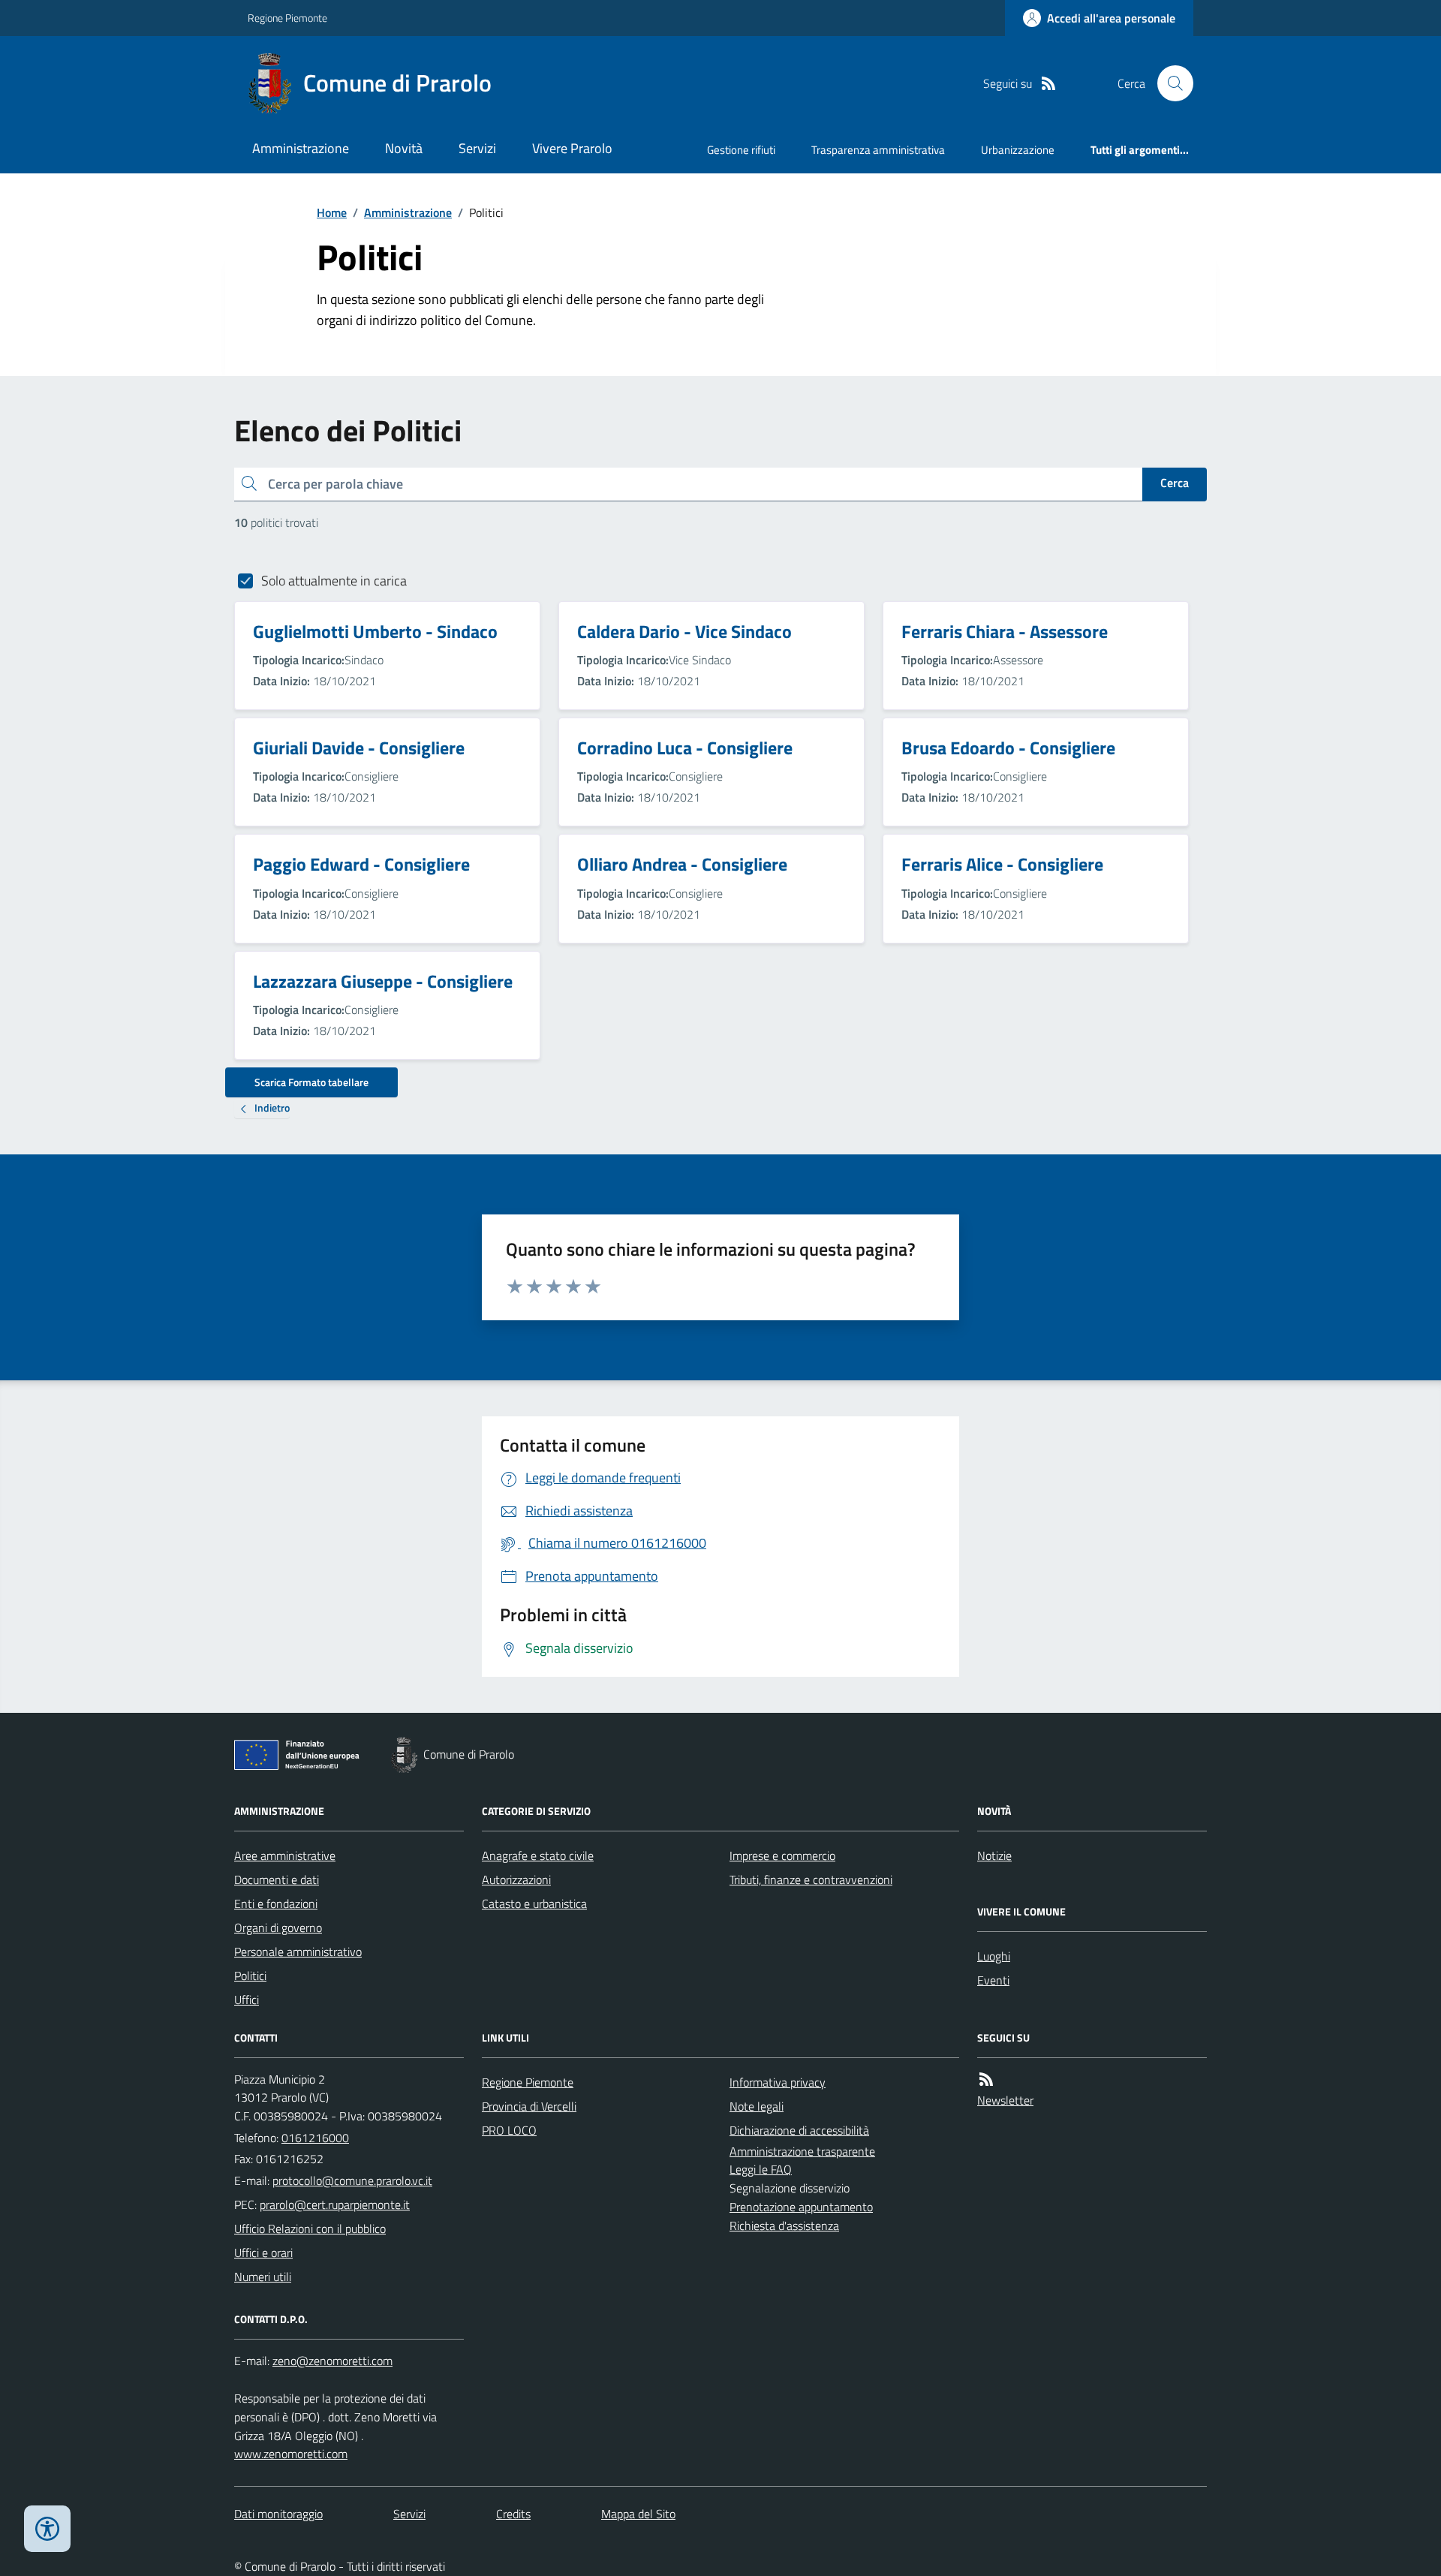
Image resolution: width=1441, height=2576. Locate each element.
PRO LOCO (509, 2130)
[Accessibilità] (47, 2529)
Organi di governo (278, 1927)
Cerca (1175, 483)
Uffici (247, 2000)
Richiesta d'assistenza (784, 2225)
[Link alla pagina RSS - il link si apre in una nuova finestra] (1048, 84)
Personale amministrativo (298, 1952)
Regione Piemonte (287, 18)
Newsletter (1005, 2100)
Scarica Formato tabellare (311, 1082)
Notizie (994, 1855)
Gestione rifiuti (741, 150)
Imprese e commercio (782, 1855)
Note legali (757, 2106)
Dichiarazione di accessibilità (799, 2130)
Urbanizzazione (1018, 150)
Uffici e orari (263, 2252)
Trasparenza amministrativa (878, 150)
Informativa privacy (778, 2082)
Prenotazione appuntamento (801, 2207)
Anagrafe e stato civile (538, 1855)
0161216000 (315, 2138)
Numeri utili (263, 2277)
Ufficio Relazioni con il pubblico (310, 2228)
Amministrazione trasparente (802, 2151)
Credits (513, 2514)
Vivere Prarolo (572, 148)
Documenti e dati (277, 1879)
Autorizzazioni (516, 1879)
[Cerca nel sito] (1169, 83)
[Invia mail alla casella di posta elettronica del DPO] (332, 2361)
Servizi (477, 148)
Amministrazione (301, 148)
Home (332, 212)
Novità (404, 148)
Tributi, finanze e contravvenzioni (811, 1879)
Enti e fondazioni (276, 1903)
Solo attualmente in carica (334, 581)
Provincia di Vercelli (529, 2106)
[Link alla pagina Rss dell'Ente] (986, 2079)
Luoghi (994, 1956)
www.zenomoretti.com (291, 2454)
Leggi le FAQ (761, 2169)
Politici (250, 1976)
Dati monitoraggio (278, 2514)
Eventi (993, 1980)
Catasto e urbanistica (534, 1903)
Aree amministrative (285, 1855)
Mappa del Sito (638, 2514)
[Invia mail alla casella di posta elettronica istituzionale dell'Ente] (352, 2180)
